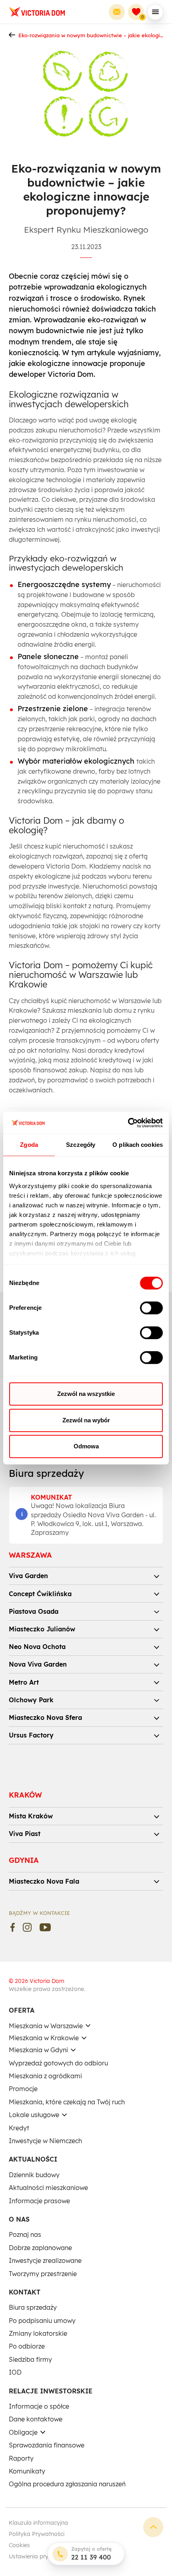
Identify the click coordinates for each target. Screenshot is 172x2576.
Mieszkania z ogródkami (45, 2076)
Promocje (23, 2089)
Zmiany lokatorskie (38, 2333)
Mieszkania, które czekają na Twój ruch (67, 2102)
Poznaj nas (25, 2234)
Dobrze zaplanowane (40, 2248)
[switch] (151, 1308)
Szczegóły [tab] (81, 1145)
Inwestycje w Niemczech (45, 2141)
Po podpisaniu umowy (42, 2321)
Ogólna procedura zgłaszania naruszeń (67, 2484)
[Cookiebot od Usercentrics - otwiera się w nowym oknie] (128, 1123)
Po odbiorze (27, 2346)
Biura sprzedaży (33, 2307)
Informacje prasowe (39, 2201)
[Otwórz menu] (155, 12)
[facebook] (13, 1927)
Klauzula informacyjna (38, 2523)
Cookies (19, 2545)
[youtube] (45, 1927)
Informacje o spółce (39, 2406)
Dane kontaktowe (36, 2419)
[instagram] (27, 1927)
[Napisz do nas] (117, 12)
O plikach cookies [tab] (138, 1145)
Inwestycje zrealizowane (45, 2260)
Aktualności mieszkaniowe (48, 2188)
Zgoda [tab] (29, 1145)
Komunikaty (27, 2471)
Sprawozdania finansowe (47, 2445)
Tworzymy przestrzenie (43, 2274)
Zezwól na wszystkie (86, 1394)
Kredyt (19, 2128)
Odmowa (86, 1446)
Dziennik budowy (34, 2175)
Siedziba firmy (30, 2359)
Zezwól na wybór (86, 1420)
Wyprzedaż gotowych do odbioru (58, 2063)
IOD (15, 2372)
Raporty (21, 2458)
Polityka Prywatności (37, 2534)
